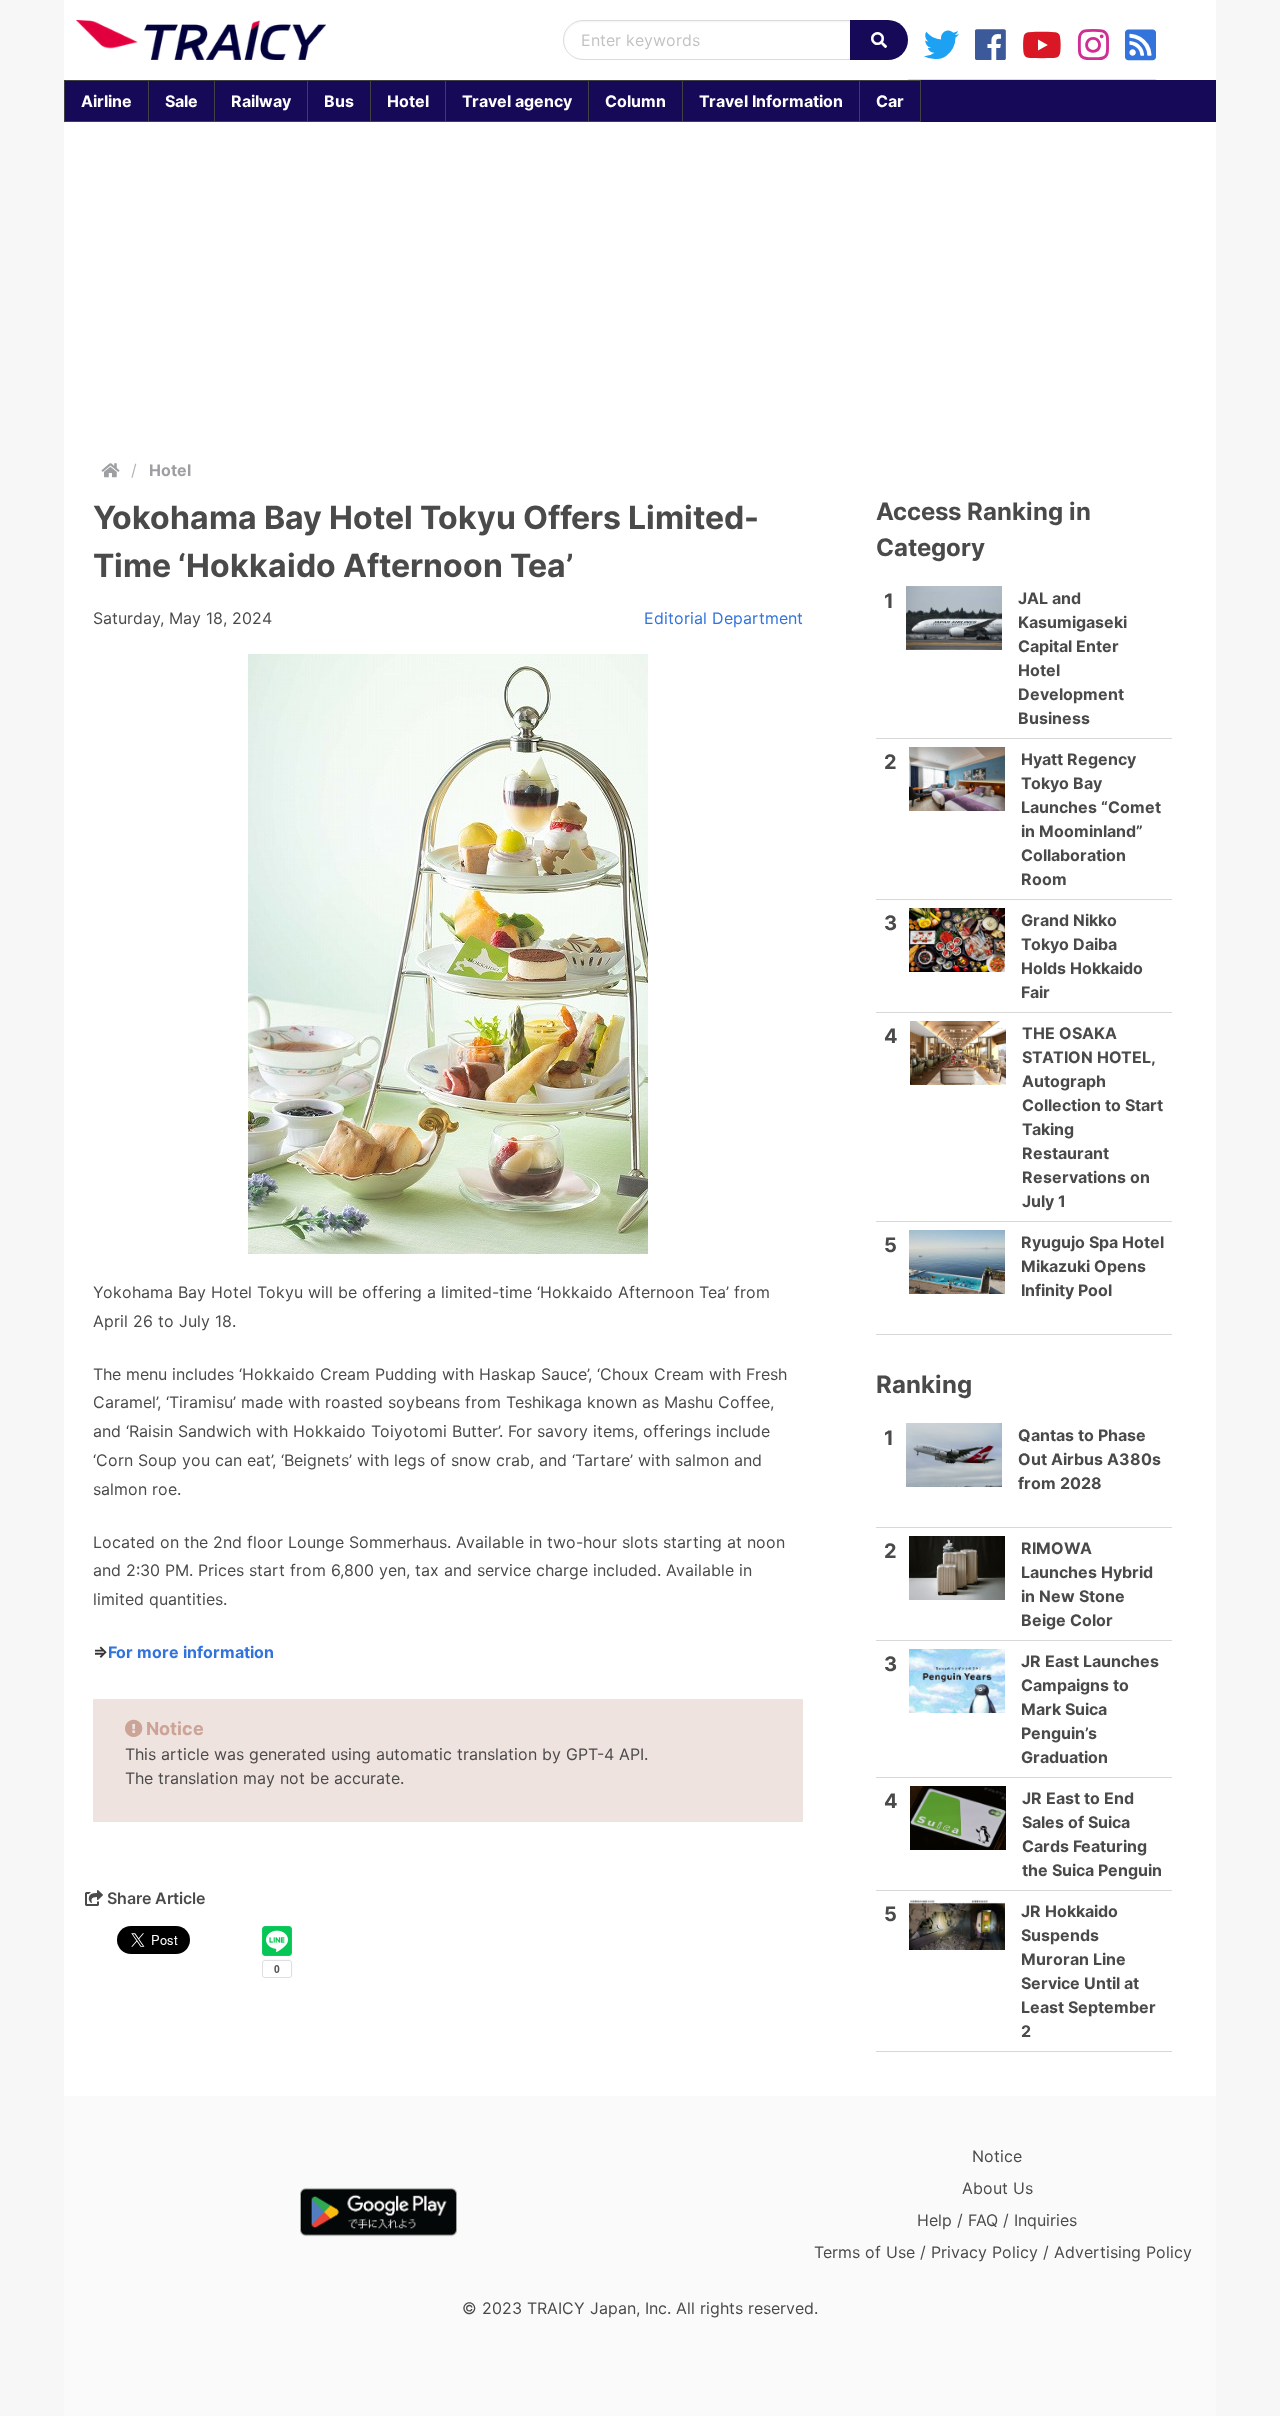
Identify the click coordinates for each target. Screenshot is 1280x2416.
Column (635, 101)
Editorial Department (723, 618)
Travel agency (517, 101)
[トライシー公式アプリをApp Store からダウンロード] (192, 2212)
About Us (997, 2188)
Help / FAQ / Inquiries (997, 2220)
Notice (997, 2156)
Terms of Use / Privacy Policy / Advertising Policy (1003, 2252)
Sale (181, 101)
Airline (106, 101)
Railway (261, 101)
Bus (339, 101)
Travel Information (771, 101)
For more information (191, 1652)
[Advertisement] (664, 286)
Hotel (408, 101)
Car (890, 101)
